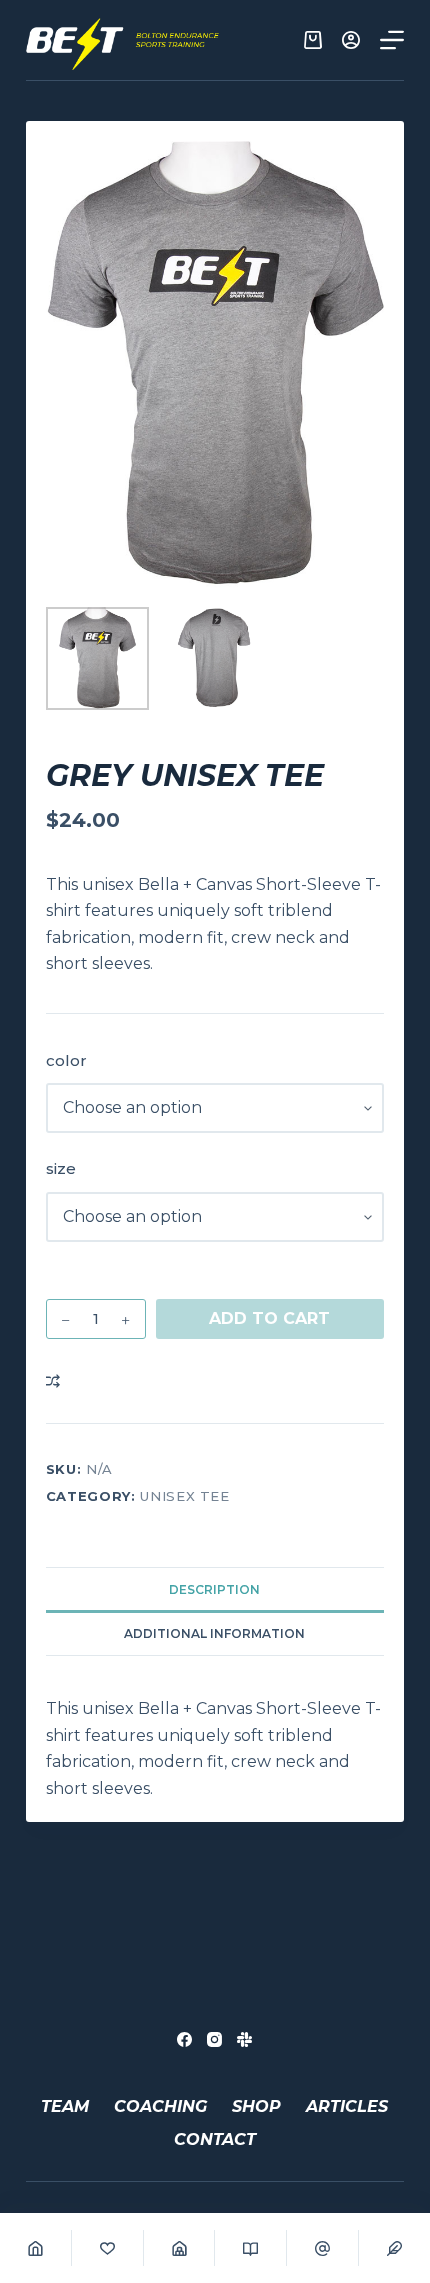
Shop (256, 2106)
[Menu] (392, 40)
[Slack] (244, 2039)
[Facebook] (184, 2039)
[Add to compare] (53, 1381)
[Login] (351, 40)
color (66, 1060)
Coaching (160, 2106)
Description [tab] (214, 1589)
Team (65, 2106)
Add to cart (269, 1318)
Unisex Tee (185, 1496)
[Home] (35, 2248)
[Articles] (250, 2248)
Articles (347, 2106)
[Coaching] (107, 2248)
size (61, 1168)
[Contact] (322, 2248)
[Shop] (179, 2248)
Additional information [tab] (214, 1633)
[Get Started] (394, 2248)
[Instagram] (214, 2039)
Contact (215, 2139)
